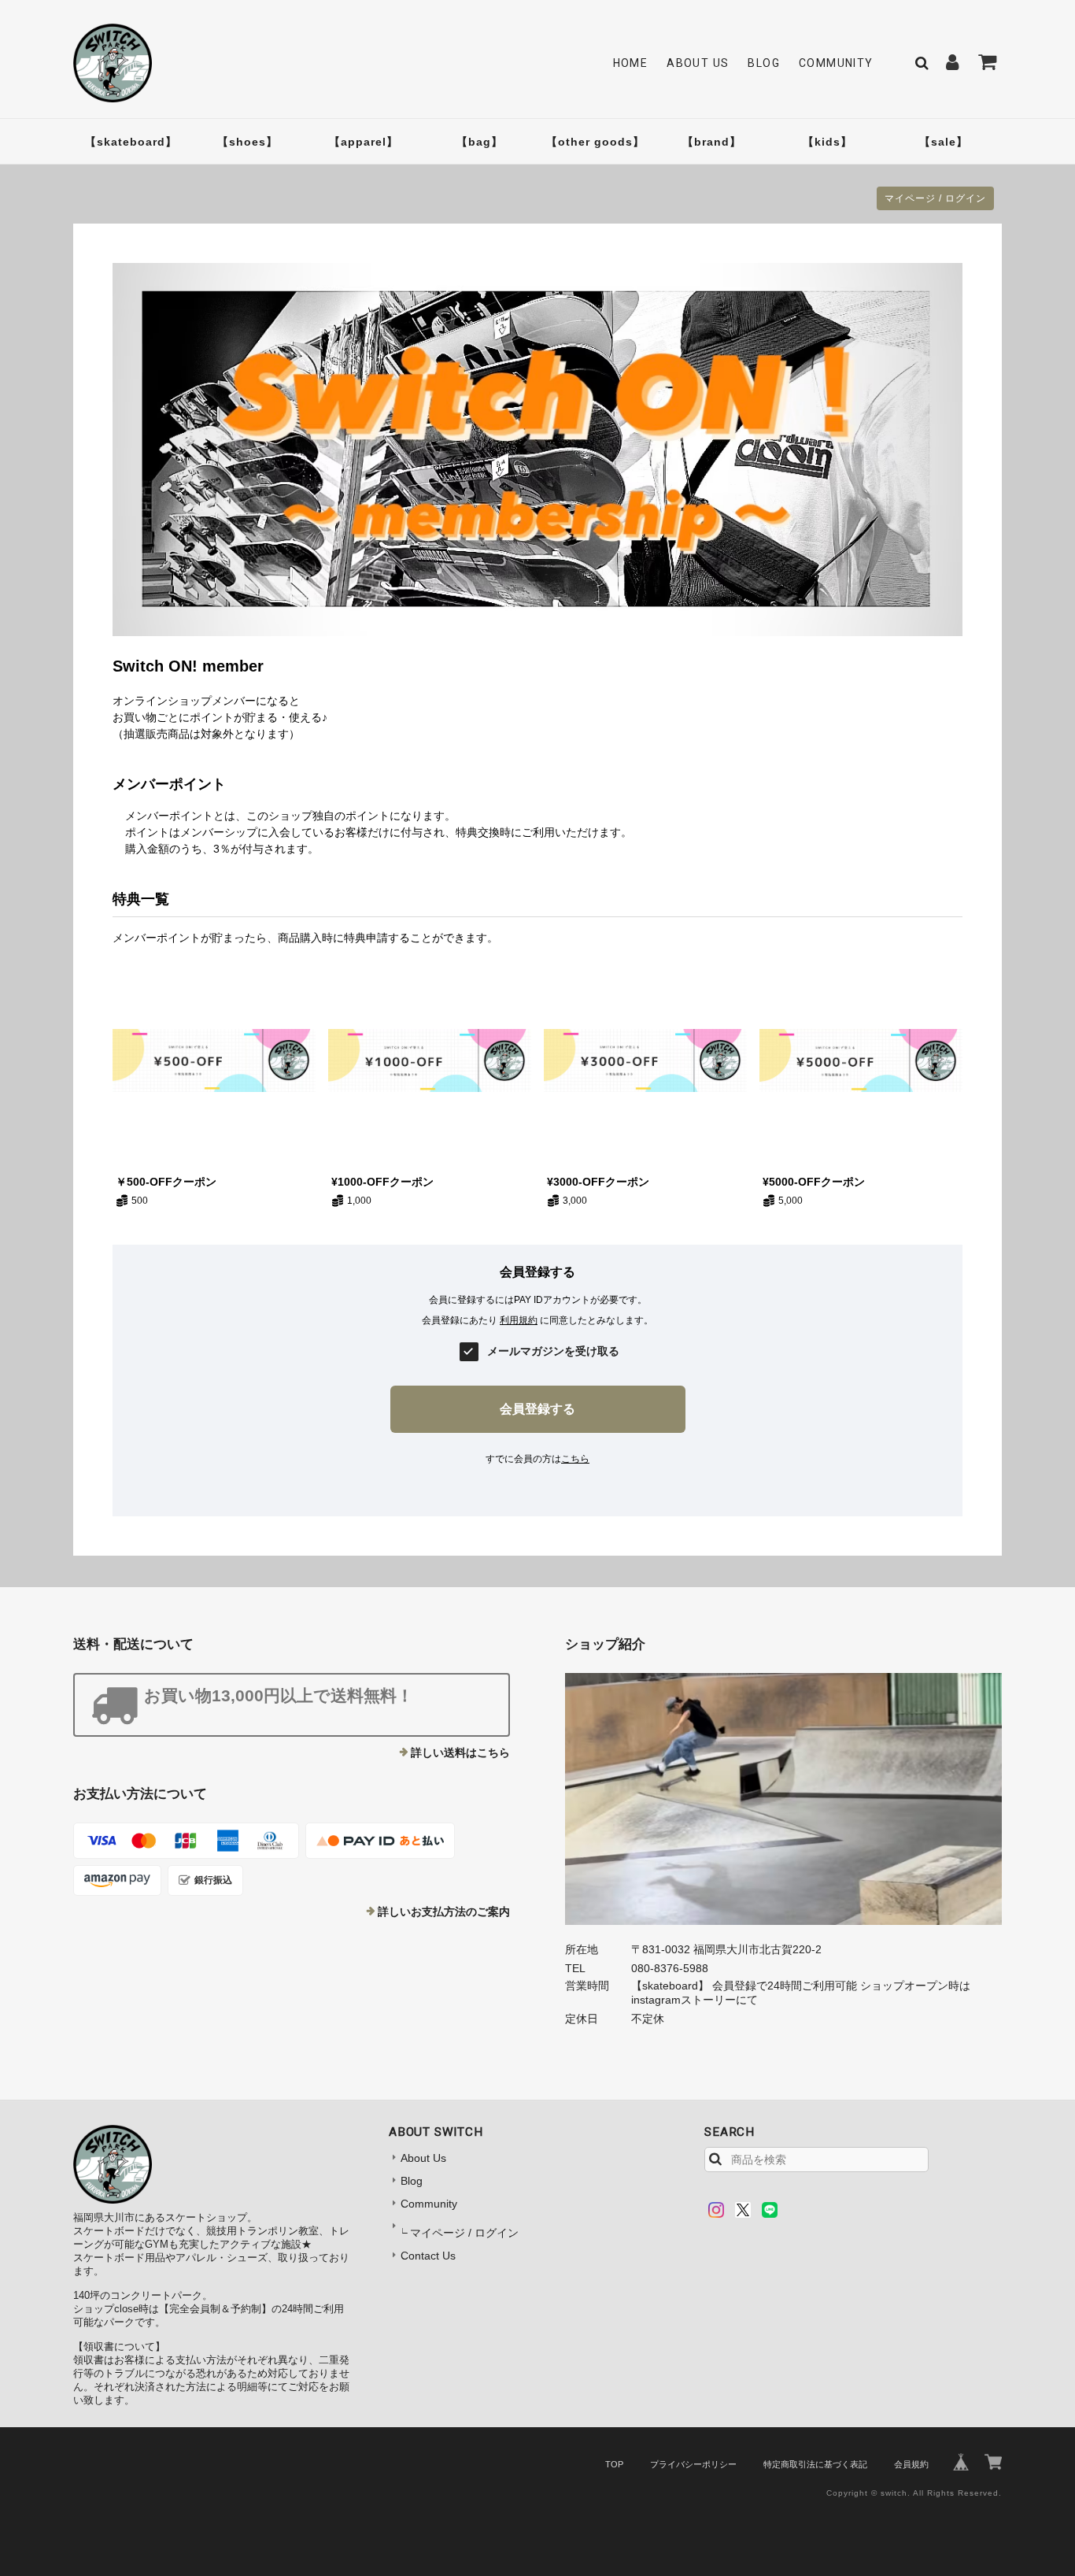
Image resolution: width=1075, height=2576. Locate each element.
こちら (575, 1459)
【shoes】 (248, 142)
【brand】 (712, 142)
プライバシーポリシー (693, 2464)
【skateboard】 (131, 142)
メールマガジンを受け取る (553, 1351)
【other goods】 (595, 142)
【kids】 (827, 142)
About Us (698, 63)
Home (631, 63)
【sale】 (944, 142)
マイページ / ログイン (935, 198)
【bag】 (480, 142)
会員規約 (911, 2464)
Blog (764, 63)
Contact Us (428, 2256)
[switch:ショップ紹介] (783, 1799)
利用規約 (519, 1320)
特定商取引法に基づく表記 (815, 2464)
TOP (614, 2464)
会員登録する (537, 1409)
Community (836, 63)
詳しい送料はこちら (460, 1752)
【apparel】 (364, 142)
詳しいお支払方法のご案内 (444, 1912)
